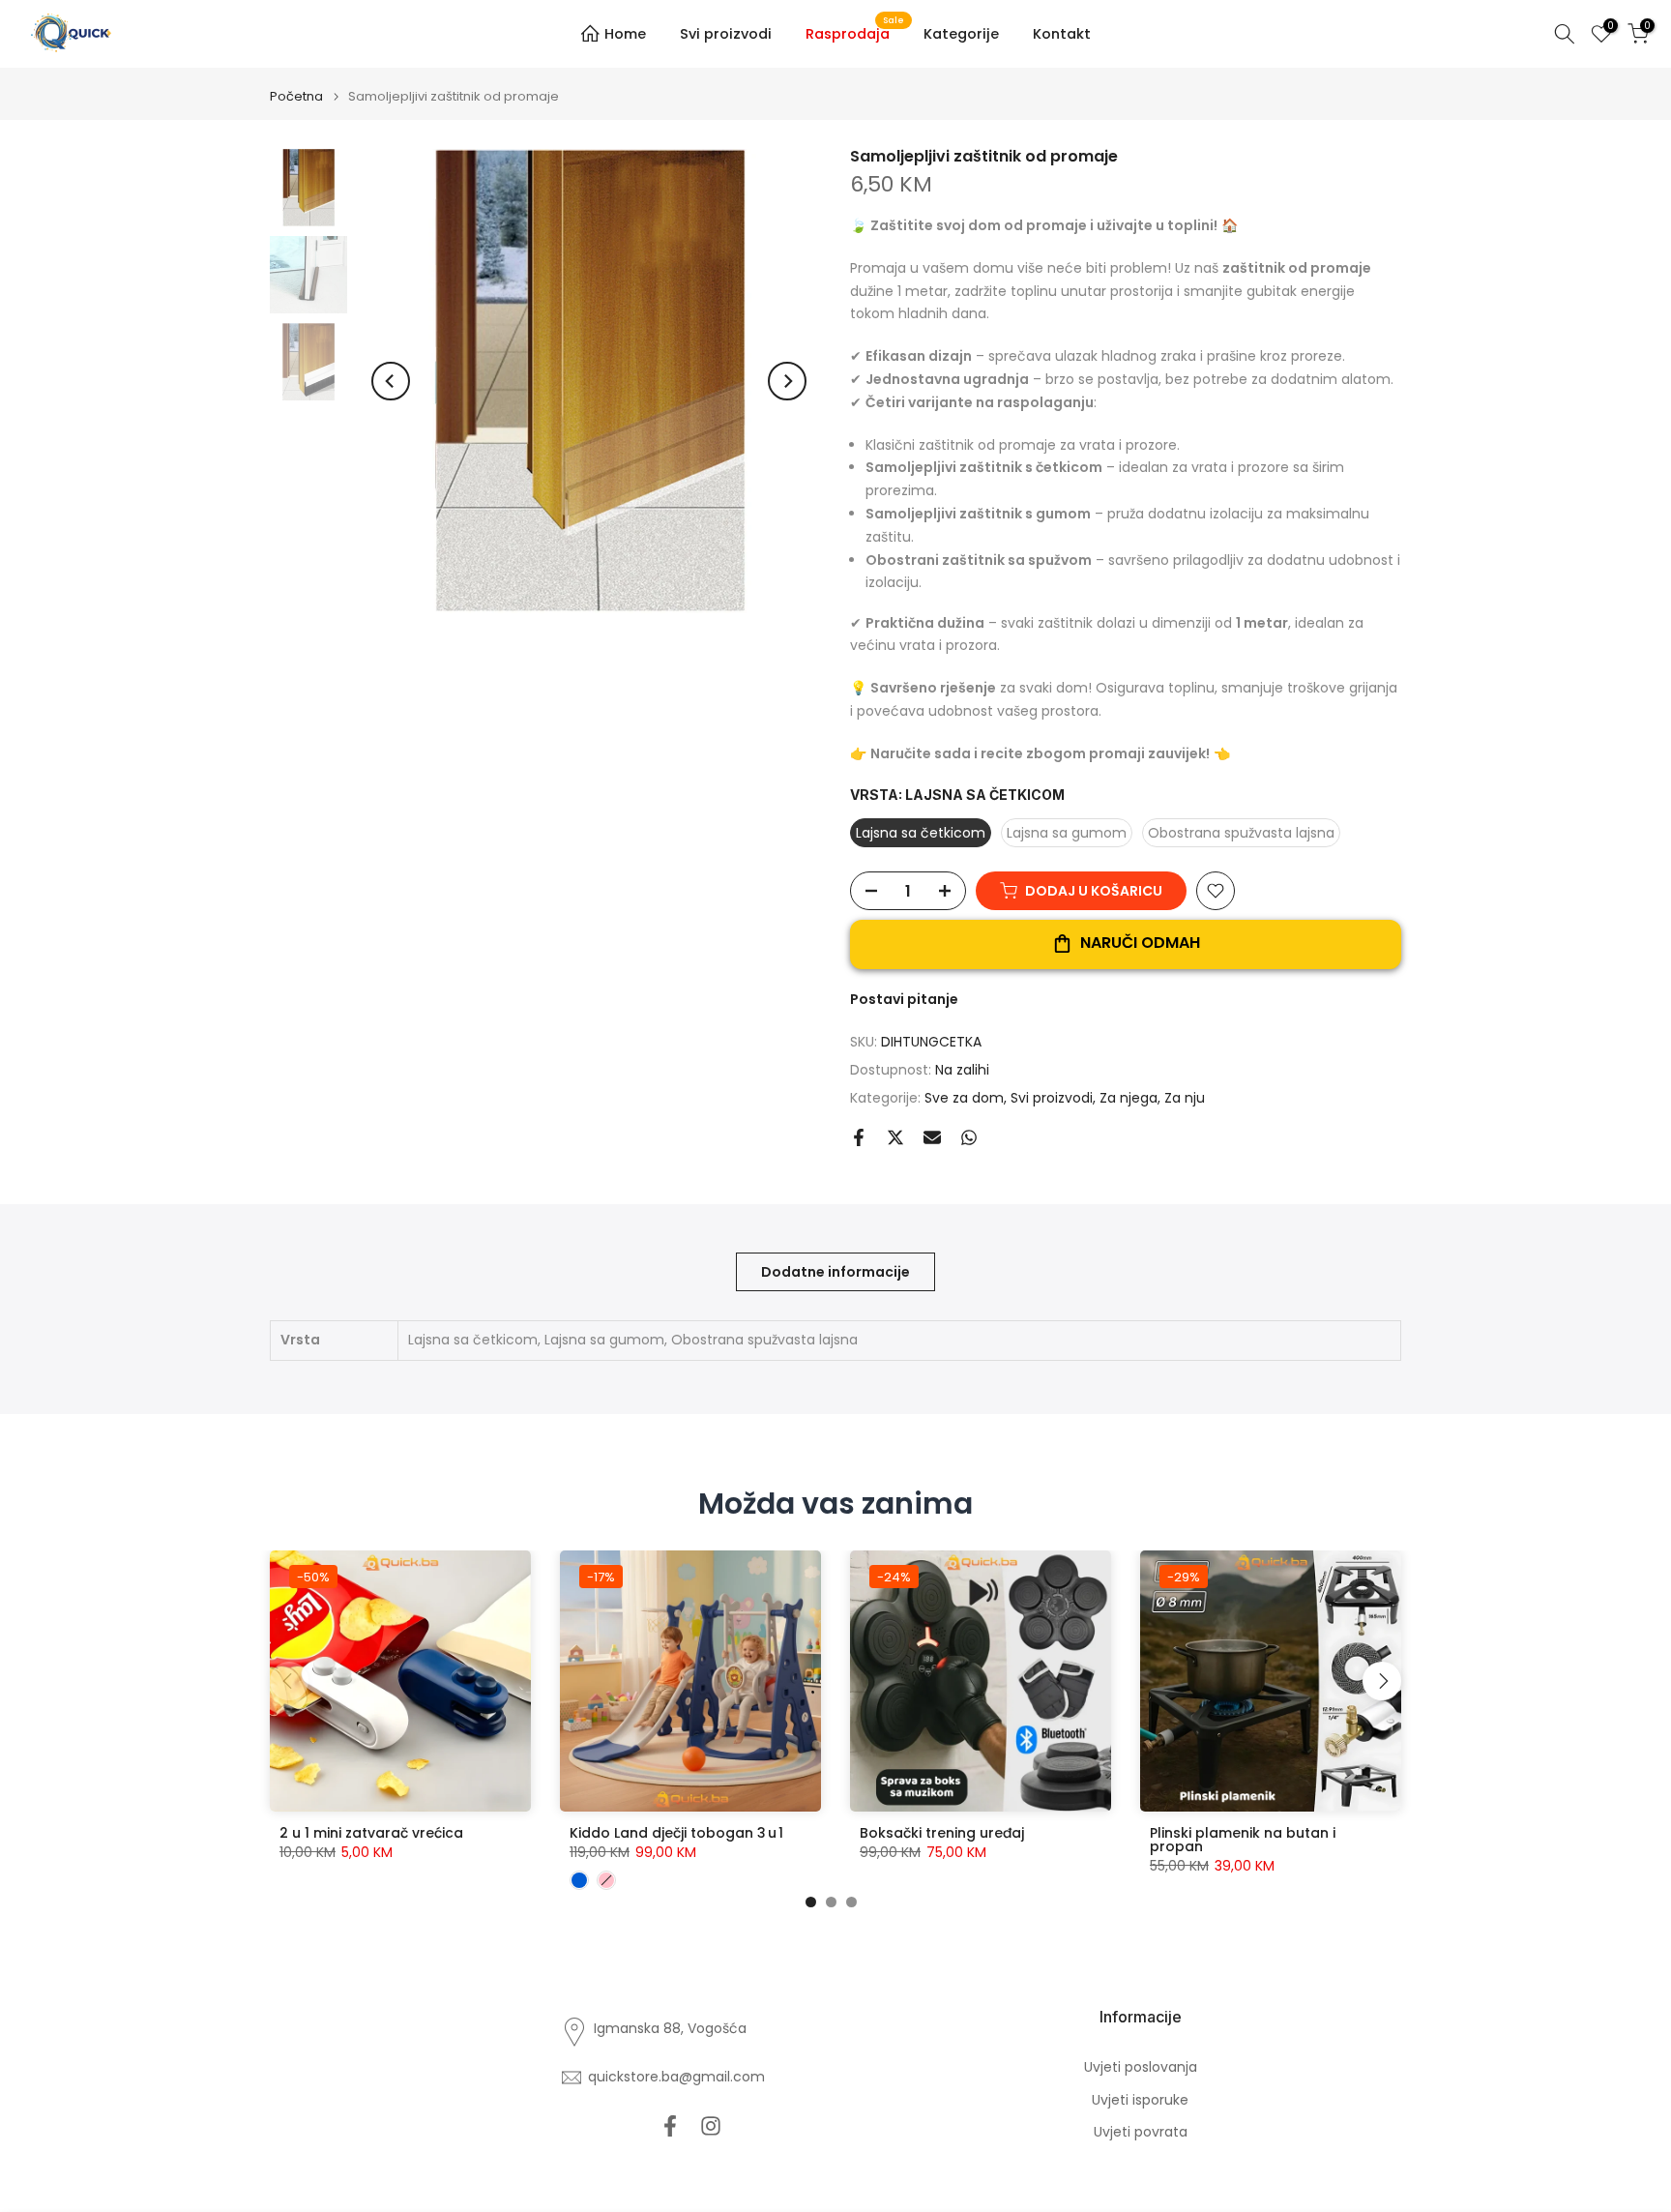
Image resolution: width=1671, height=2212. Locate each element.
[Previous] (391, 381)
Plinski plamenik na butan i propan (1243, 1840)
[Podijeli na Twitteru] (895, 1137)
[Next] (787, 381)
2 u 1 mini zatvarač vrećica (371, 1833)
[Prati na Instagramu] (711, 2125)
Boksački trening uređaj (942, 1833)
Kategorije (961, 34)
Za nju (1185, 1098)
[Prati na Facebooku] (670, 2125)
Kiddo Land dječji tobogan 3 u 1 (676, 1833)
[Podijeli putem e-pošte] (932, 1137)
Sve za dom (964, 1098)
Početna (296, 96)
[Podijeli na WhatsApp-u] (969, 1137)
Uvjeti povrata (1141, 2132)
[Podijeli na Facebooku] (859, 1137)
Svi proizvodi (726, 34)
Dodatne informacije (835, 1272)
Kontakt (1062, 34)
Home (625, 34)
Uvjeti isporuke (1140, 2100)
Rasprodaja (855, 33)
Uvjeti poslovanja (1141, 2067)
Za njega (1129, 1098)
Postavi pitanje (904, 999)
